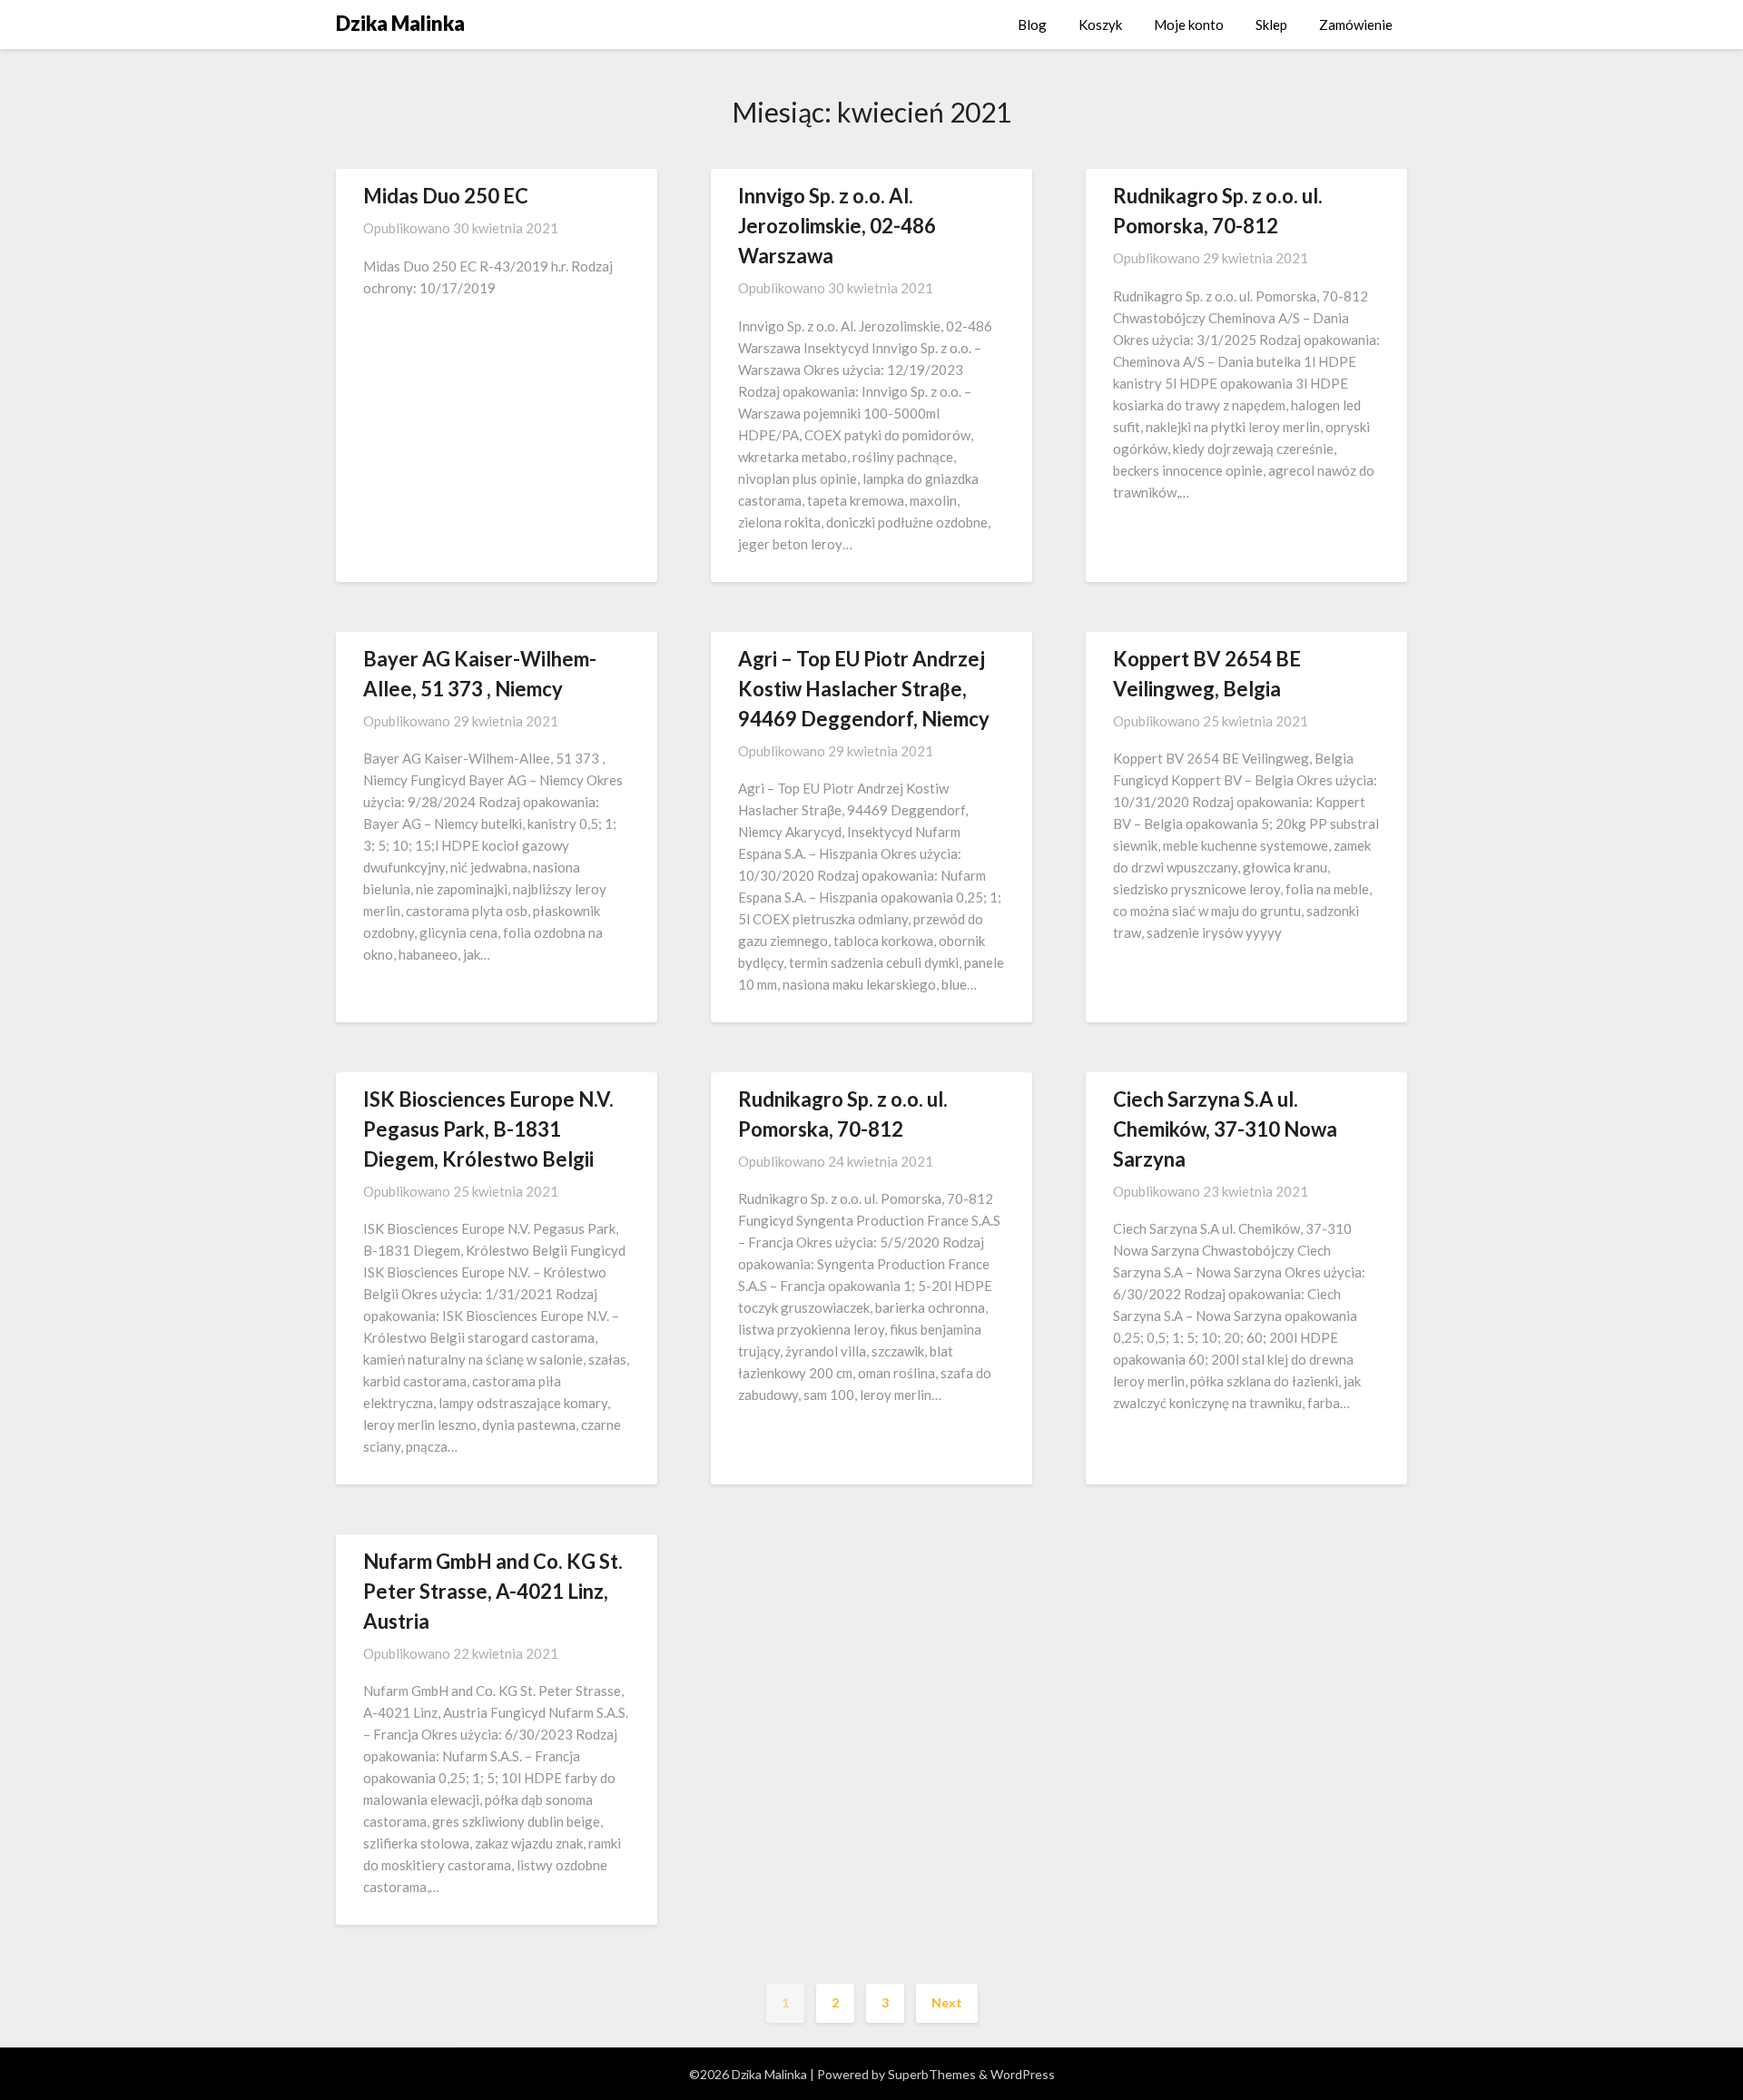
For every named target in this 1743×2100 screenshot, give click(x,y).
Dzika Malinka (400, 23)
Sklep (1271, 25)
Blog (1032, 25)
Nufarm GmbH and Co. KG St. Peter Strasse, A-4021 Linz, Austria (493, 1591)
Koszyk (1100, 25)
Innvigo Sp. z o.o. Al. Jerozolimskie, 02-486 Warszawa (837, 226)
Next (947, 2002)
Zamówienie (1356, 25)
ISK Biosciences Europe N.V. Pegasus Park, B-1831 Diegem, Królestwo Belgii (488, 1129)
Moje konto (1189, 25)
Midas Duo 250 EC (446, 196)
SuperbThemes (932, 2074)
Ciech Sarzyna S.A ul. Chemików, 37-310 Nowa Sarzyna (1225, 1129)
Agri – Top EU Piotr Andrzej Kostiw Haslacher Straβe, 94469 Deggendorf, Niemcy (864, 689)
